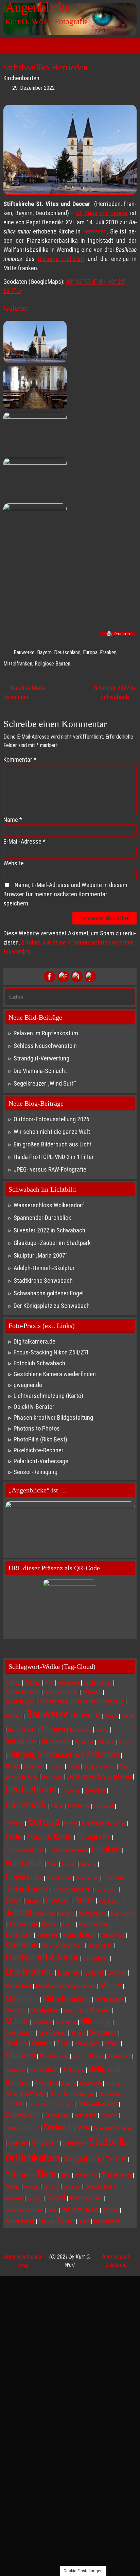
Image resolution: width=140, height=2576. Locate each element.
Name (13, 820)
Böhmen (34, 1766)
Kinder (68, 1925)
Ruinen (68, 2084)
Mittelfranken (18, 664)
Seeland (57, 2127)
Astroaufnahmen (22, 1692)
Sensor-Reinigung (36, 1472)
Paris (63, 2043)
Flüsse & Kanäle (50, 1837)
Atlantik (92, 1692)
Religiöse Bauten (52, 664)
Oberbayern (20, 2033)
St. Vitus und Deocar (102, 213)
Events (71, 1823)
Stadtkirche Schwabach (43, 1281)
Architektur (98, 1683)
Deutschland (67, 652)
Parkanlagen (87, 2044)
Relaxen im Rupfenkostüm (46, 1033)
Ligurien (68, 1972)
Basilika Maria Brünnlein (25, 692)
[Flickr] (63, 976)
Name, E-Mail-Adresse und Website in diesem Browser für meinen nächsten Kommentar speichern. (65, 894)
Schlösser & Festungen (50, 2105)
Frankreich (24, 1863)
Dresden (95, 1790)
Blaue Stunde (22, 1730)
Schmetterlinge (97, 2104)
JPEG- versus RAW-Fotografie (50, 1169)
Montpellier (45, 2010)
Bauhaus (13, 1716)
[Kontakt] (90, 976)
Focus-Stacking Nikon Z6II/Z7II (52, 1352)
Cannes (56, 1767)
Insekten (57, 1900)
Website (14, 863)
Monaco (15, 2010)
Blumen (53, 1729)
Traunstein (86, 2175)
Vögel (56, 2197)
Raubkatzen (44, 2070)
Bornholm (21, 1742)
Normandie (66, 2022)
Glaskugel (59, 1878)
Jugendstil (110, 1901)
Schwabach (22, 2115)
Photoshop (54, 2056)
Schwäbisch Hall (22, 2128)
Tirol (66, 2175)
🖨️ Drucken (118, 634)
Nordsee (42, 2022)
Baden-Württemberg (98, 1701)
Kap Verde (122, 1914)
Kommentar (20, 759)
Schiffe (59, 2094)
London (117, 1973)
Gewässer (24, 1877)
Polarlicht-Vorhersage (41, 1461)
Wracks (110, 2210)
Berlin (127, 1716)
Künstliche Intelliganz (62, 1946)
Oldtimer (16, 2043)
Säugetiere (83, 2158)
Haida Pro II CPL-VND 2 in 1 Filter (54, 1157)
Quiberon (15, 2070)
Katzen (50, 1924)
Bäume (12, 1767)
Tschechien (116, 2175)
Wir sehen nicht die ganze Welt (52, 1132)
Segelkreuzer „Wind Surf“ (45, 1083)
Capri (73, 1766)
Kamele (67, 1914)
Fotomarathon (24, 1850)
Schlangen (84, 2094)
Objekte (78, 2033)
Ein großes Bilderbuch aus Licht (53, 1144)
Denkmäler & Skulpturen (99, 1776)
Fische (14, 1837)
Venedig (51, 2187)
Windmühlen (80, 2210)
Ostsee (42, 2043)
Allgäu (32, 1683)
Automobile (54, 1701)
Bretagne (56, 1742)
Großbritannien (72, 1889)
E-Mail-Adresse (24, 841)
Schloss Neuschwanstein (45, 1046)
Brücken (106, 1742)
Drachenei (71, 1791)
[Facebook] (50, 976)
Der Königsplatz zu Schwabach (52, 1306)
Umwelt (31, 2187)
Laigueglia (100, 1945)
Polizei (79, 2057)
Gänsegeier (106, 1890)
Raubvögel (73, 2070)
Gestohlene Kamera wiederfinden (55, 1374)
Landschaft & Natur (42, 1957)
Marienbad (18, 1986)
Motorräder (74, 2011)
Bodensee (81, 1730)
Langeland (96, 1958)
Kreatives (112, 1935)
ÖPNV (84, 2221)
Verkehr (34, 2199)
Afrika (13, 1683)
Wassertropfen (24, 2210)
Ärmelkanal (20, 2221)
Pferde (112, 2044)
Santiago (34, 2094)
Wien (52, 2210)
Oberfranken (52, 2033)
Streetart (45, 2142)
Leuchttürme (29, 1972)
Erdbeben (14, 1823)
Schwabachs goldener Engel (49, 1293)
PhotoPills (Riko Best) (40, 1439)
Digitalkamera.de (34, 1341)
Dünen (57, 1806)
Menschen (22, 1999)
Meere (111, 1985)
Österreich (107, 2221)
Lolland (93, 1972)
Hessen (33, 1901)
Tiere (46, 2174)
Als (49, 1683)
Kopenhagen (79, 1935)
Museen (100, 2010)
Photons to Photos (37, 1428)
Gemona (88, 1864)
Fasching (117, 1823)
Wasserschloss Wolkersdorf (49, 1205)
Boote (102, 1730)
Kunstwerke (21, 1945)
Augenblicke (38, 7)
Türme (12, 2186)
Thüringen (18, 2175)
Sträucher (74, 2143)
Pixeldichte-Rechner (39, 1450)
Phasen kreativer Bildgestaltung (53, 1417)
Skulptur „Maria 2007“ (40, 1255)
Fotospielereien (67, 1850)
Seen (82, 2128)
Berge (111, 1716)
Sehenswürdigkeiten (113, 2128)
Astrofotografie (61, 1692)
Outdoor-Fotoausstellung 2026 (51, 1119)
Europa (90, 652)
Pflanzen (20, 2055)
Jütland (18, 1913)
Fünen (69, 1864)
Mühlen (16, 2021)
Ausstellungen (20, 1702)
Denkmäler (52, 1777)
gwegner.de (28, 1385)
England (103, 1806)
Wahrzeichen (86, 2198)
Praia (97, 2056)
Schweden (85, 2115)
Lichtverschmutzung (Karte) (48, 1396)
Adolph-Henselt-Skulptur (44, 1268)
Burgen (126, 1743)
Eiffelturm (78, 1806)
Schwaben (57, 2115)
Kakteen (45, 1914)
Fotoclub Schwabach (39, 1363)
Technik (116, 2159)
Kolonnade (48, 1935)
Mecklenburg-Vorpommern (66, 1986)
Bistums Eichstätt (61, 259)
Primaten (119, 2056)
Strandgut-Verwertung (41, 1058)
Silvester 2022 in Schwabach (115, 692)
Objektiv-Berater (34, 1407)
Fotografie (93, 1836)
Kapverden (23, 1924)
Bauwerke (24, 652)
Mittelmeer (109, 2000)
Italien (84, 1900)
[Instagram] (77, 976)
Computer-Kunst (99, 1767)
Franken (108, 652)
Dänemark (26, 1805)
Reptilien (46, 2083)
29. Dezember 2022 (33, 88)
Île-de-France (56, 2221)
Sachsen (90, 2083)
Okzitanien (103, 2033)
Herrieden (94, 231)
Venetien (72, 2187)
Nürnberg (96, 2021)
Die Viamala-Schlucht (40, 1071)
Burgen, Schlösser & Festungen (64, 1754)
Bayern (44, 652)
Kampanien (93, 1913)
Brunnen (84, 1742)
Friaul (52, 1864)
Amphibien (68, 1683)
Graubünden (87, 1879)
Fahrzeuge (93, 1823)
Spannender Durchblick (42, 1218)
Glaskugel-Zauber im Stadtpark (52, 1243)
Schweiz (109, 2115)
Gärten (13, 1900)
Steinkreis (18, 2143)
